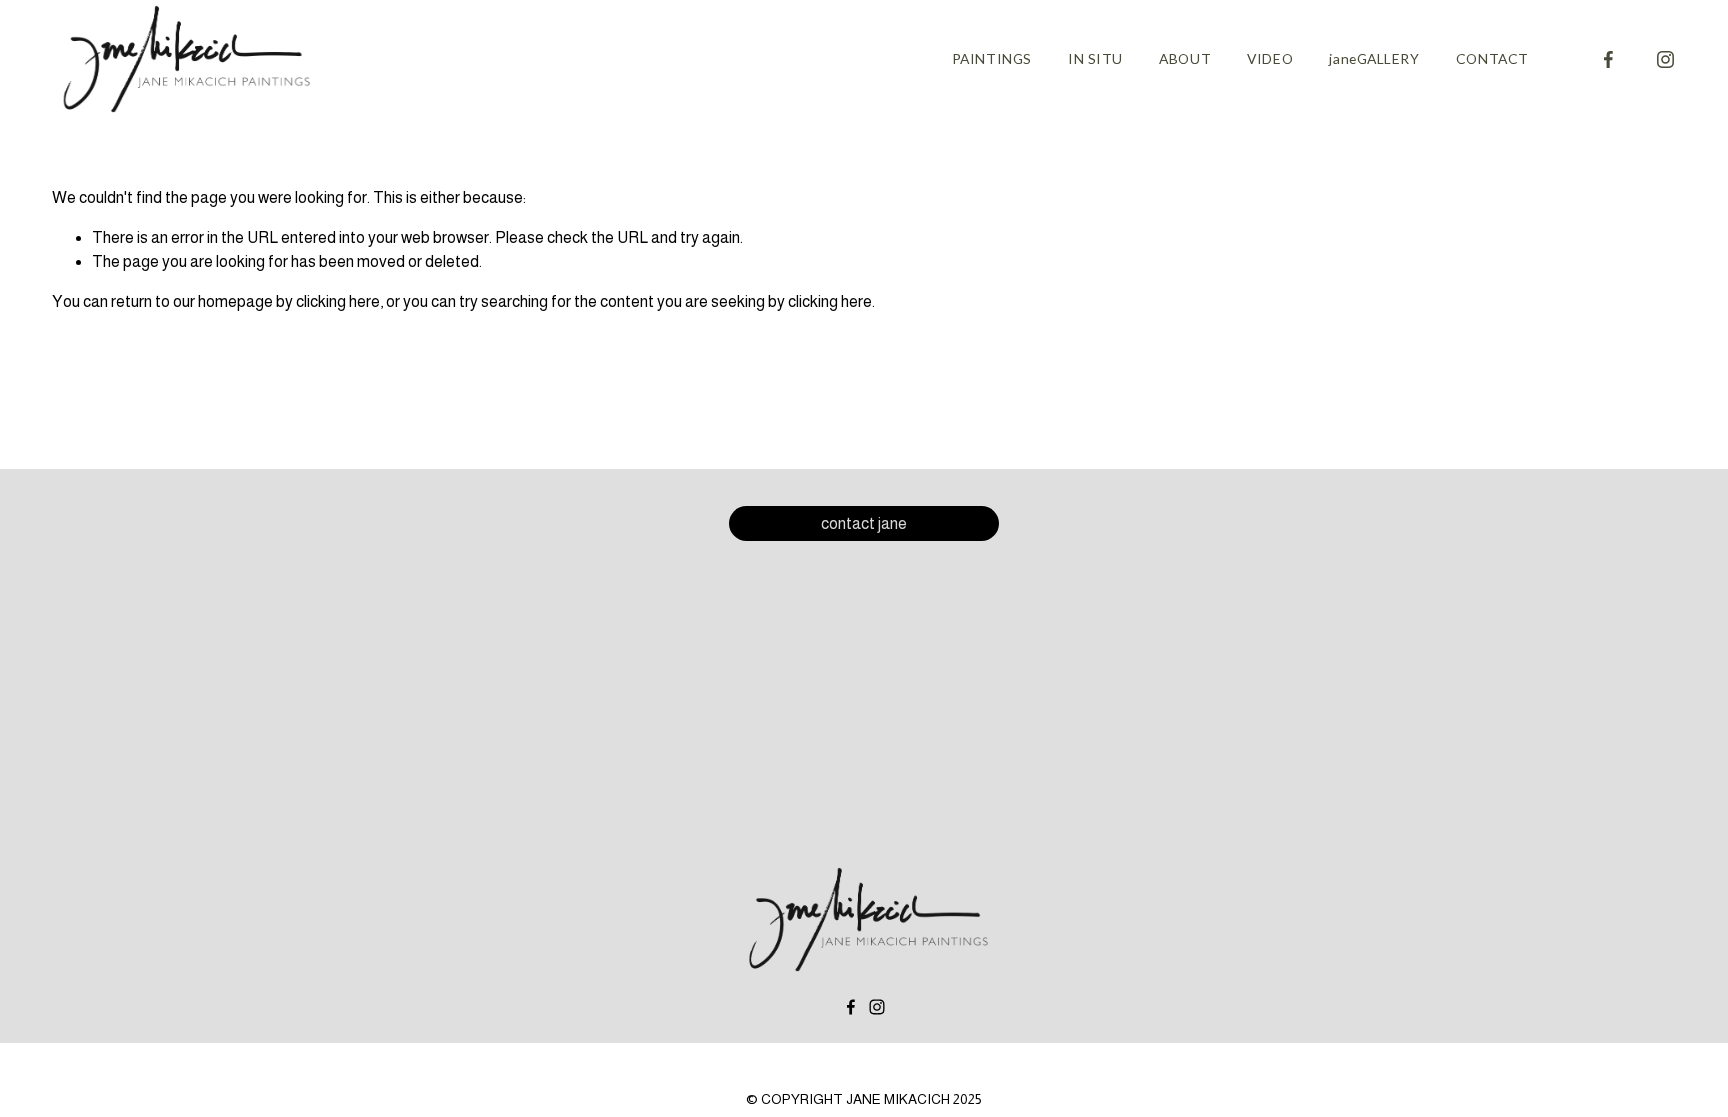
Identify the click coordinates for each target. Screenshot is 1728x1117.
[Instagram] (1665, 59)
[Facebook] (1608, 59)
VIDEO (1270, 58)
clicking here (338, 301)
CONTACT (1492, 58)
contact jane (864, 523)
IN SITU (1095, 58)
